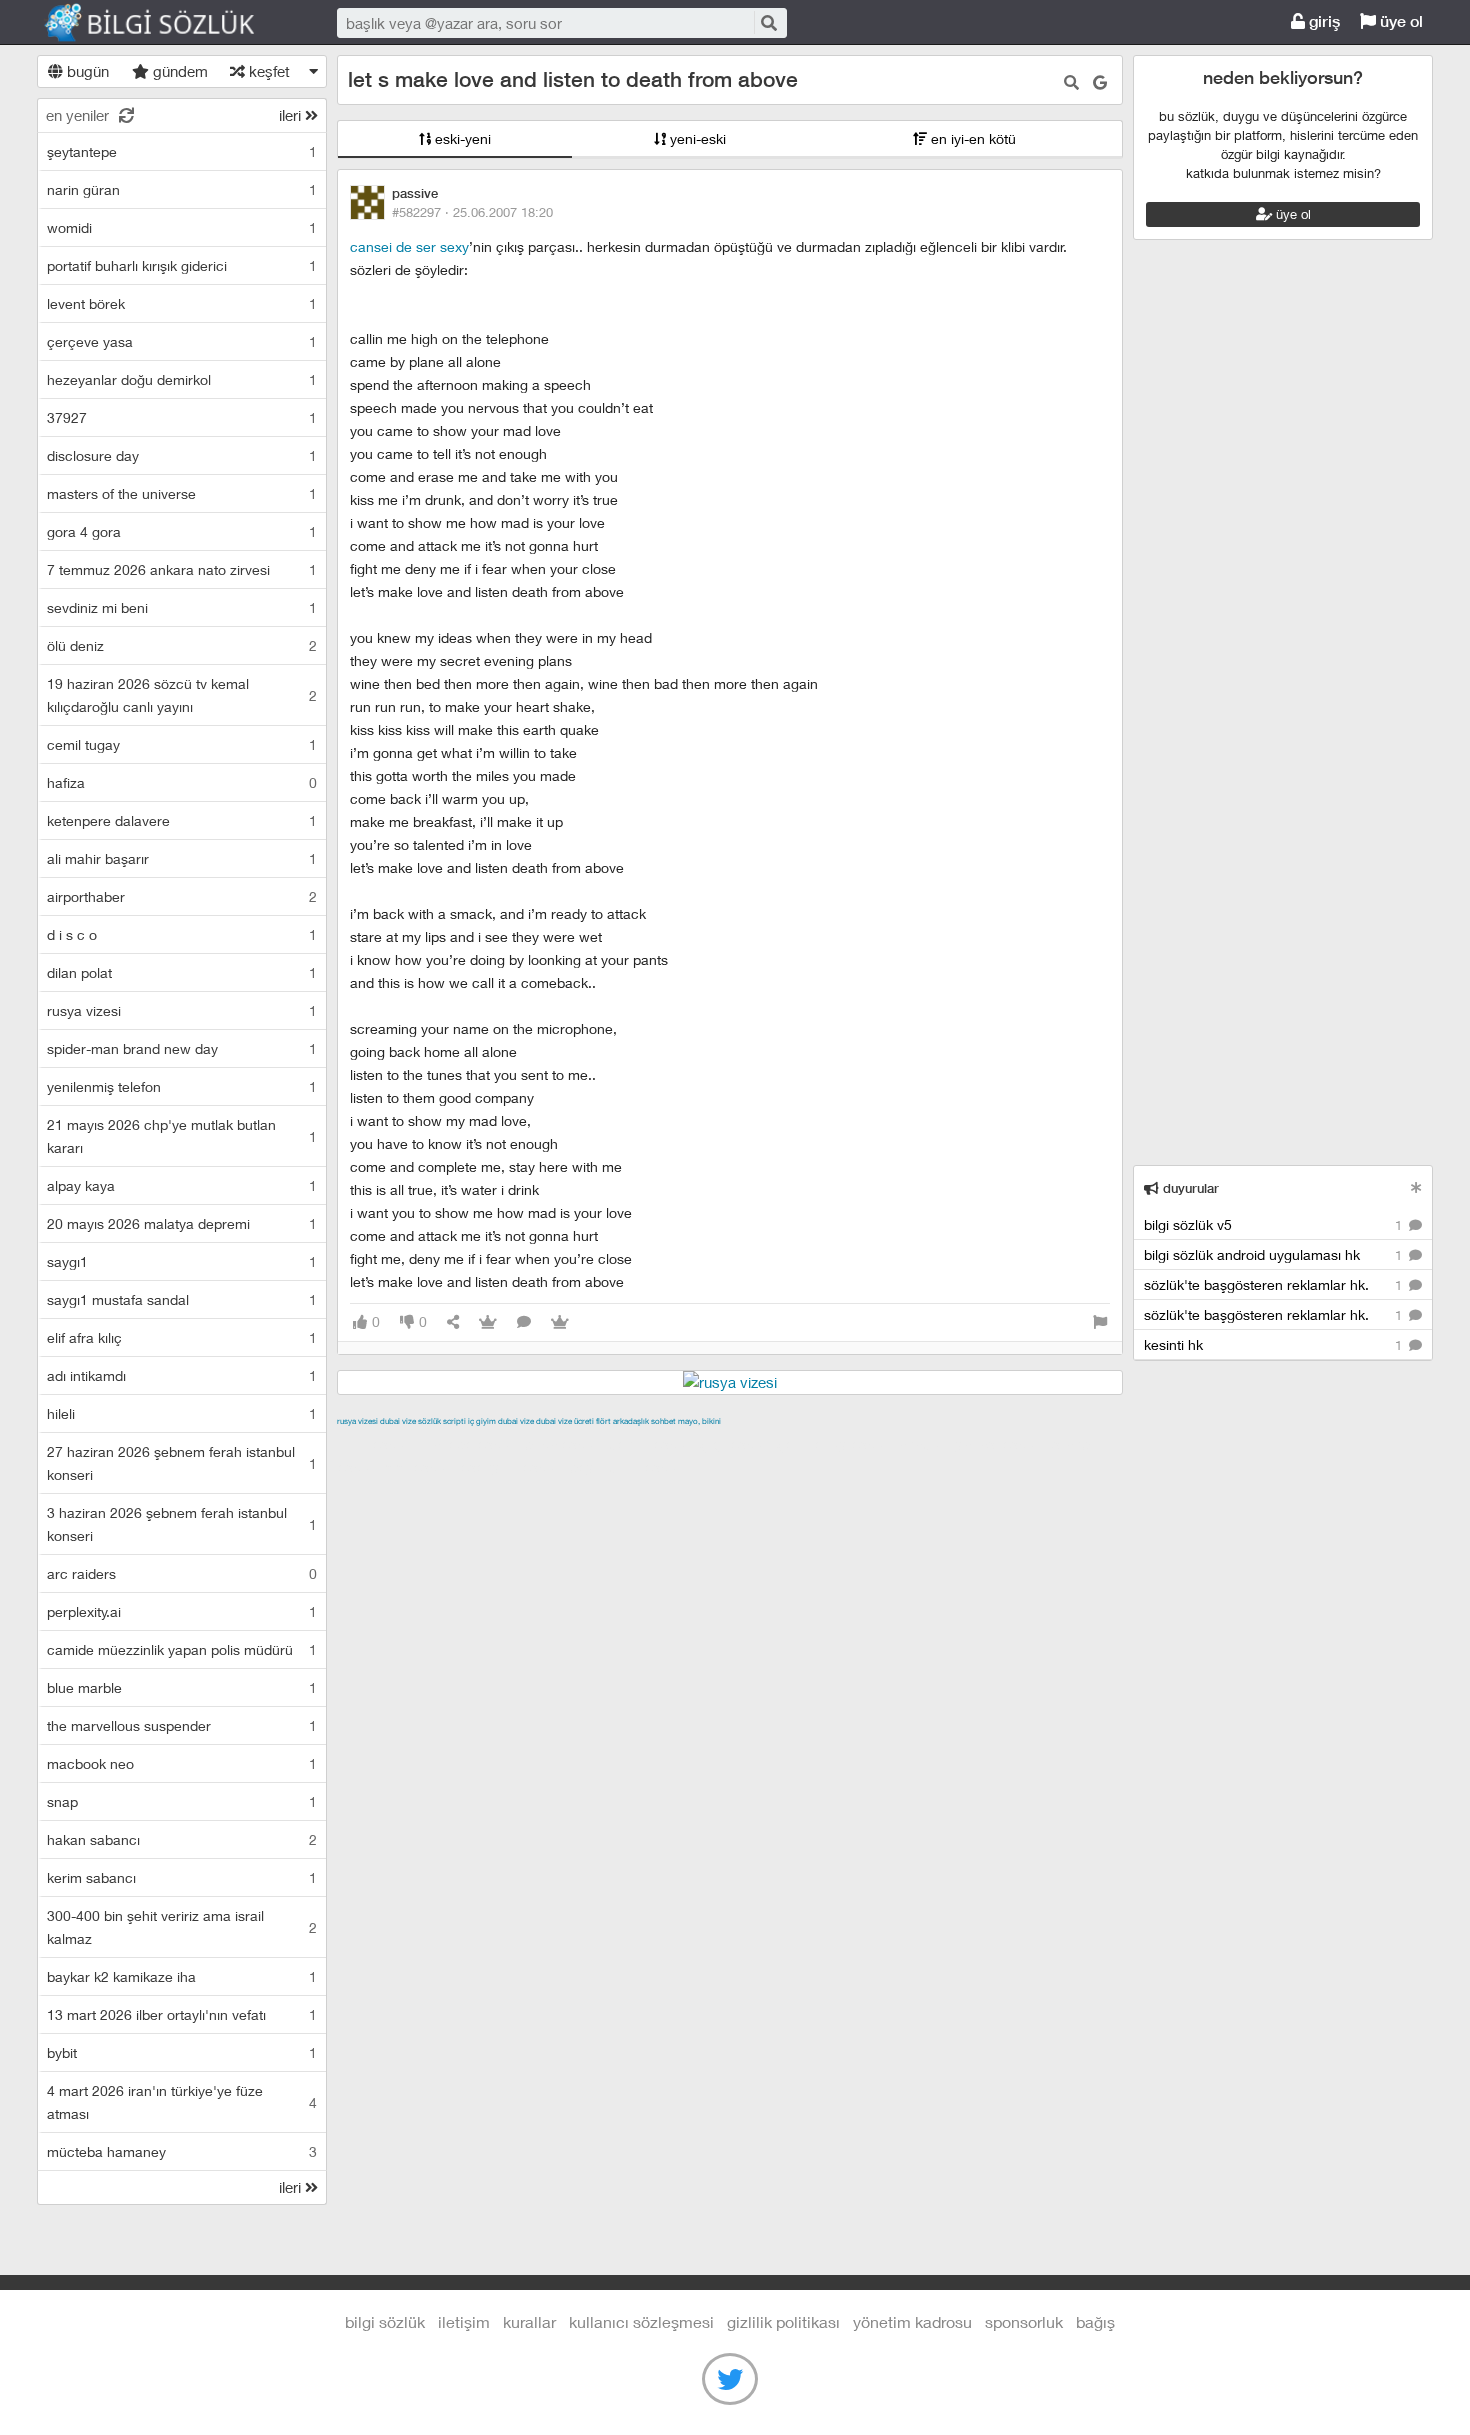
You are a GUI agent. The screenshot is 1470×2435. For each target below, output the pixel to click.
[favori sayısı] (488, 1322)
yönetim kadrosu (912, 2321)
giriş (1322, 21)
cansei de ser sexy (409, 246)
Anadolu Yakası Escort (971, 1444)
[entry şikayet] (1100, 1322)
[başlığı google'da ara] (1100, 82)
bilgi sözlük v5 (1275, 1224)
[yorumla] (524, 1322)
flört (603, 1421)
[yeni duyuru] (1416, 1187)
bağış (1095, 2321)
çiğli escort (736, 1444)
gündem (178, 71)
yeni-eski (696, 138)
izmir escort (376, 1444)
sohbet (663, 1421)
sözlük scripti (442, 1421)
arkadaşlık (631, 1421)
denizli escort (652, 1444)
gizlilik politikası (783, 2321)
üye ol (1399, 21)
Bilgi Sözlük (167, 23)
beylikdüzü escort (628, 1467)
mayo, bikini (699, 1421)
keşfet (267, 71)
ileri (292, 115)
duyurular (1189, 1188)
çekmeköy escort (835, 1444)
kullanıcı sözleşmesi (641, 2321)
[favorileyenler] (560, 1322)
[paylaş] (453, 1322)
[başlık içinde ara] (1071, 82)
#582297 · (472, 212)
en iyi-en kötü (971, 138)
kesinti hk (1275, 1344)
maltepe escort (469, 1444)
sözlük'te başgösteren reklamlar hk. (1275, 1284)
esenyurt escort (512, 1467)
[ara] (769, 22)
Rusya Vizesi (357, 1421)
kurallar (529, 2321)
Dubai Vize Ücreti (565, 1421)
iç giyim (482, 1421)
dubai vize (398, 1421)
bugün (86, 71)
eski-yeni (461, 138)
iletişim (464, 2321)
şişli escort (420, 1467)
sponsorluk (1024, 2321)
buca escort (564, 1444)
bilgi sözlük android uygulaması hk (1275, 1254)
